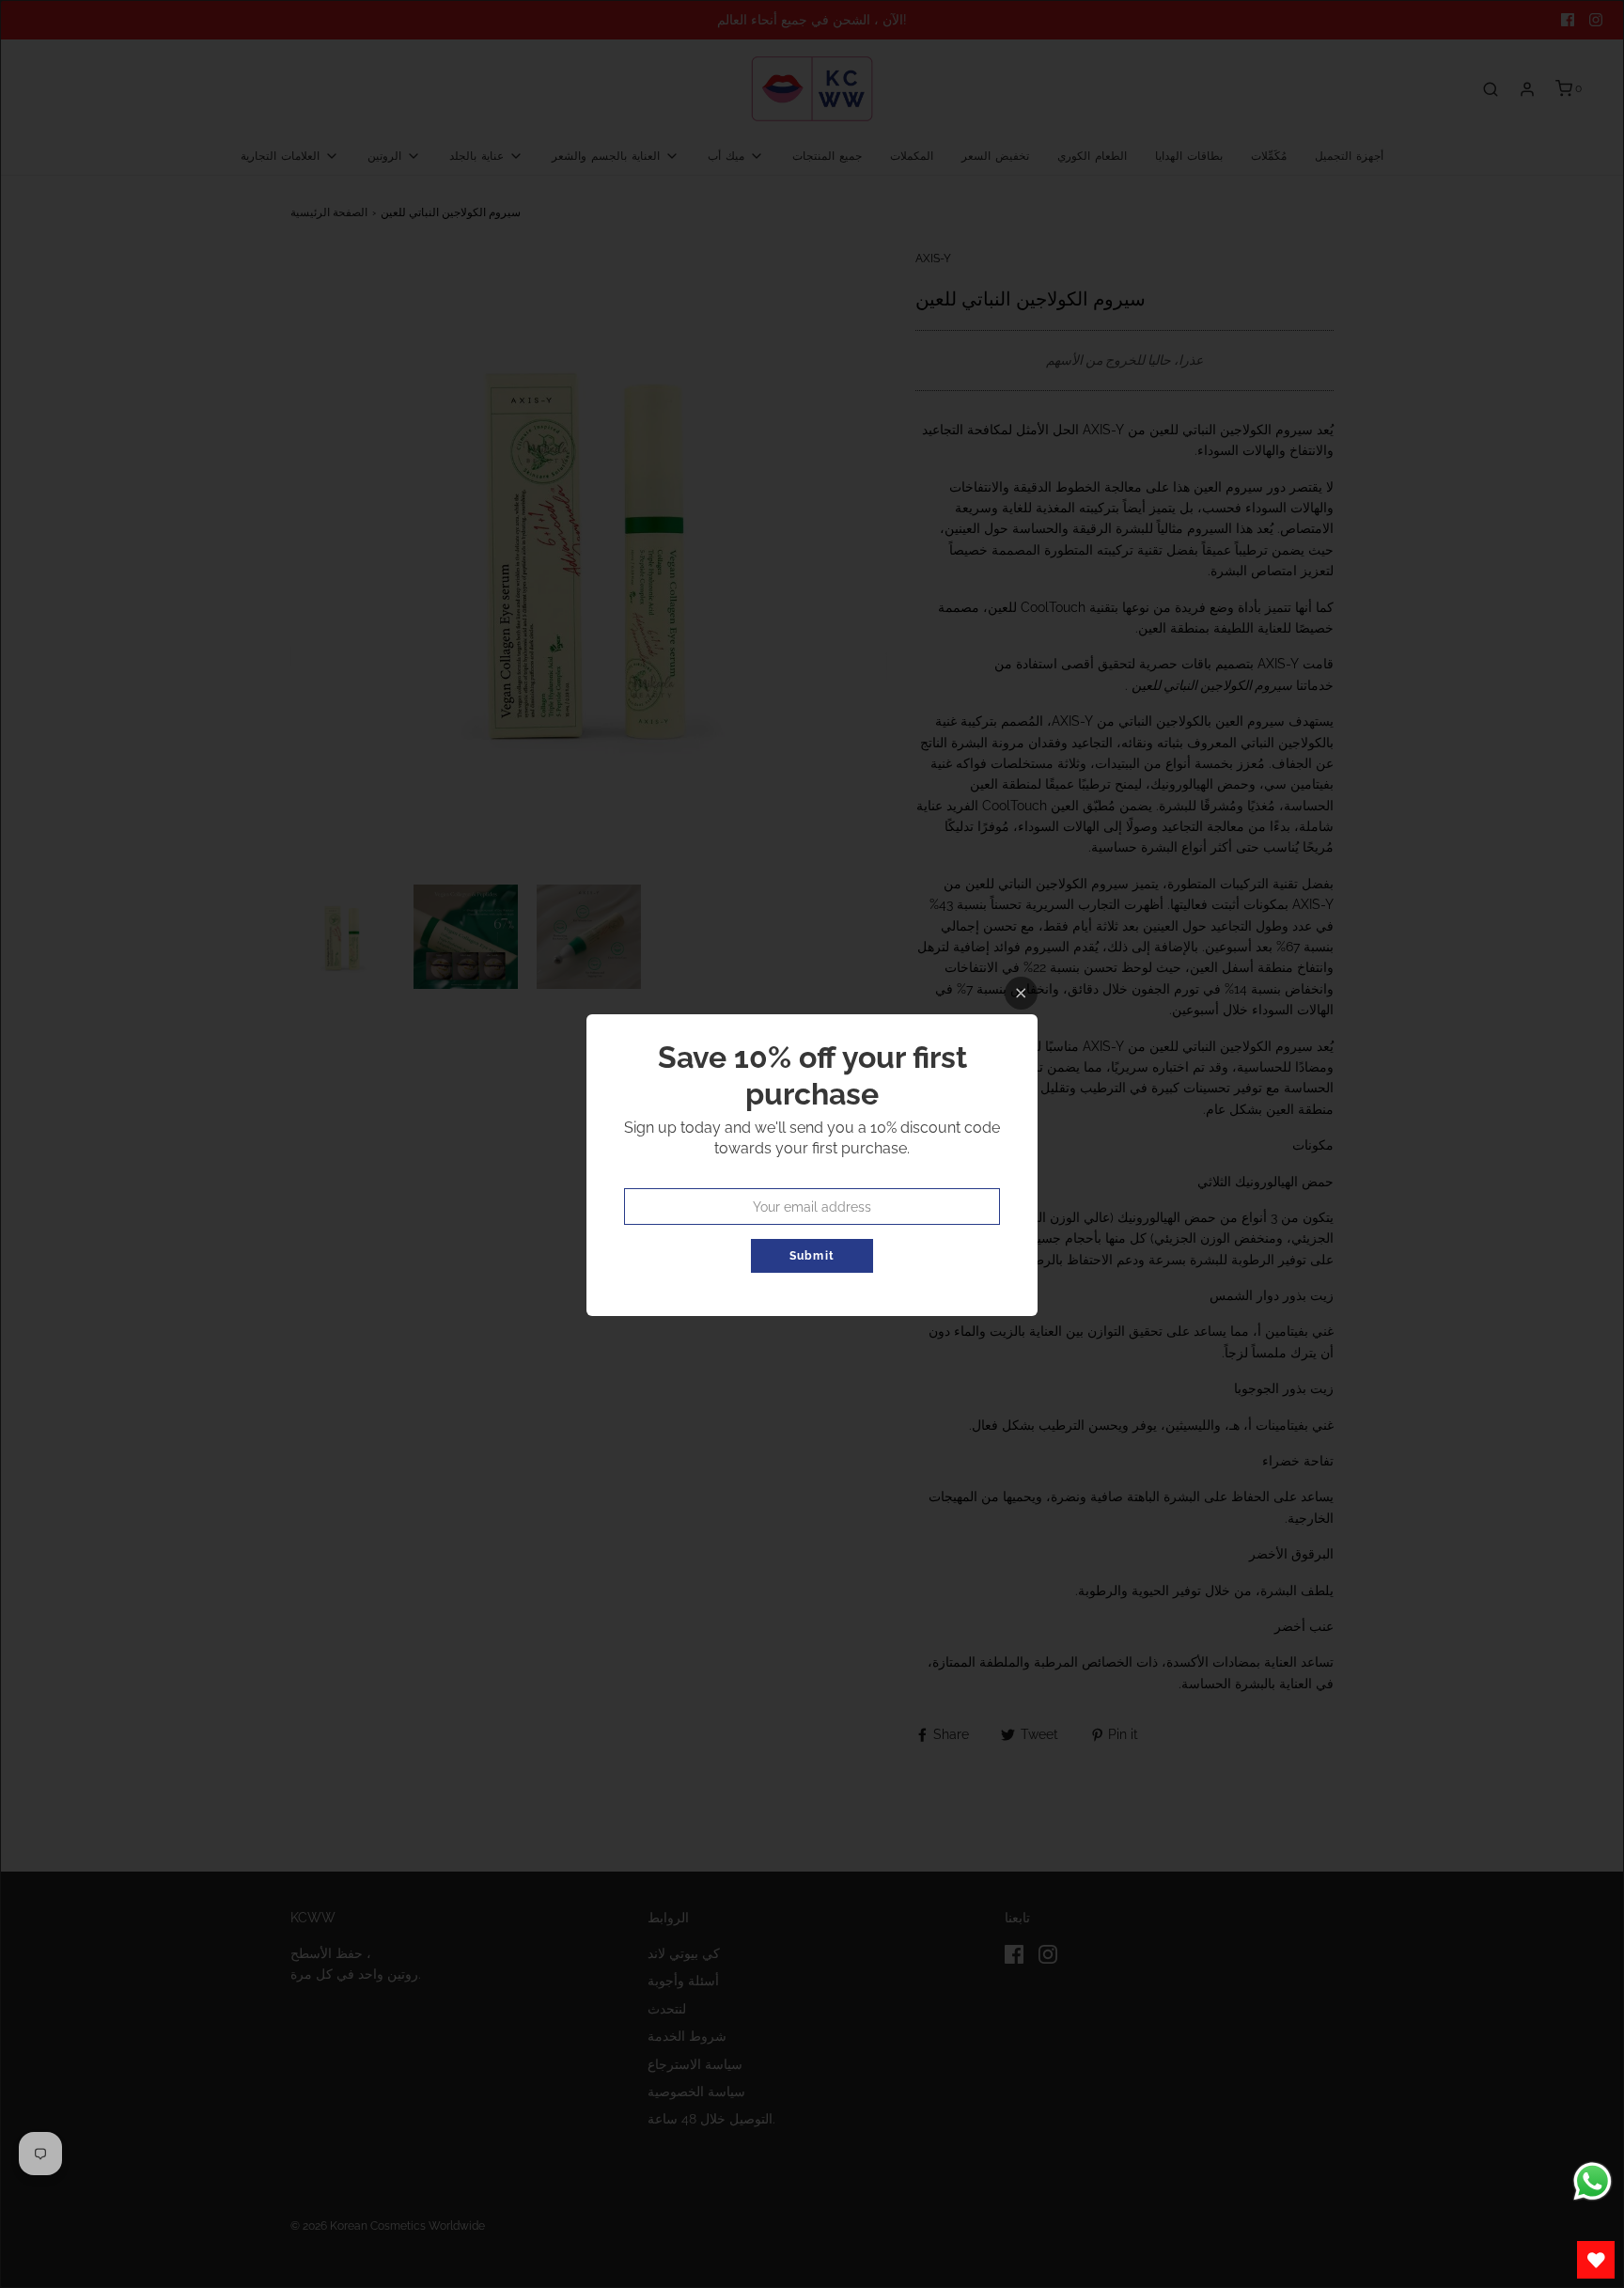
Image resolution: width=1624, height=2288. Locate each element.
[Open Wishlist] (1596, 2260)
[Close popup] (1021, 993)
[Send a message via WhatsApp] (1593, 2181)
